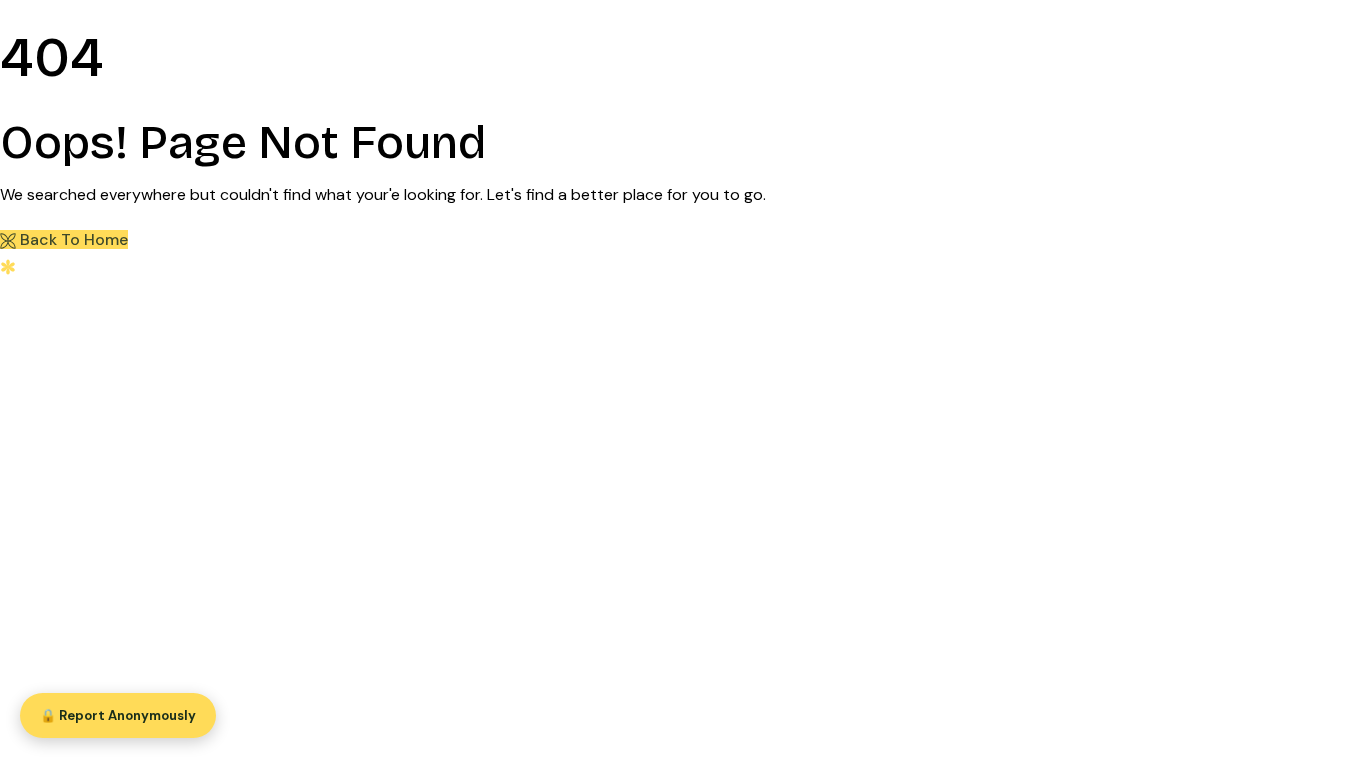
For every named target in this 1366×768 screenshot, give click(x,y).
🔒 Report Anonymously (118, 715)
